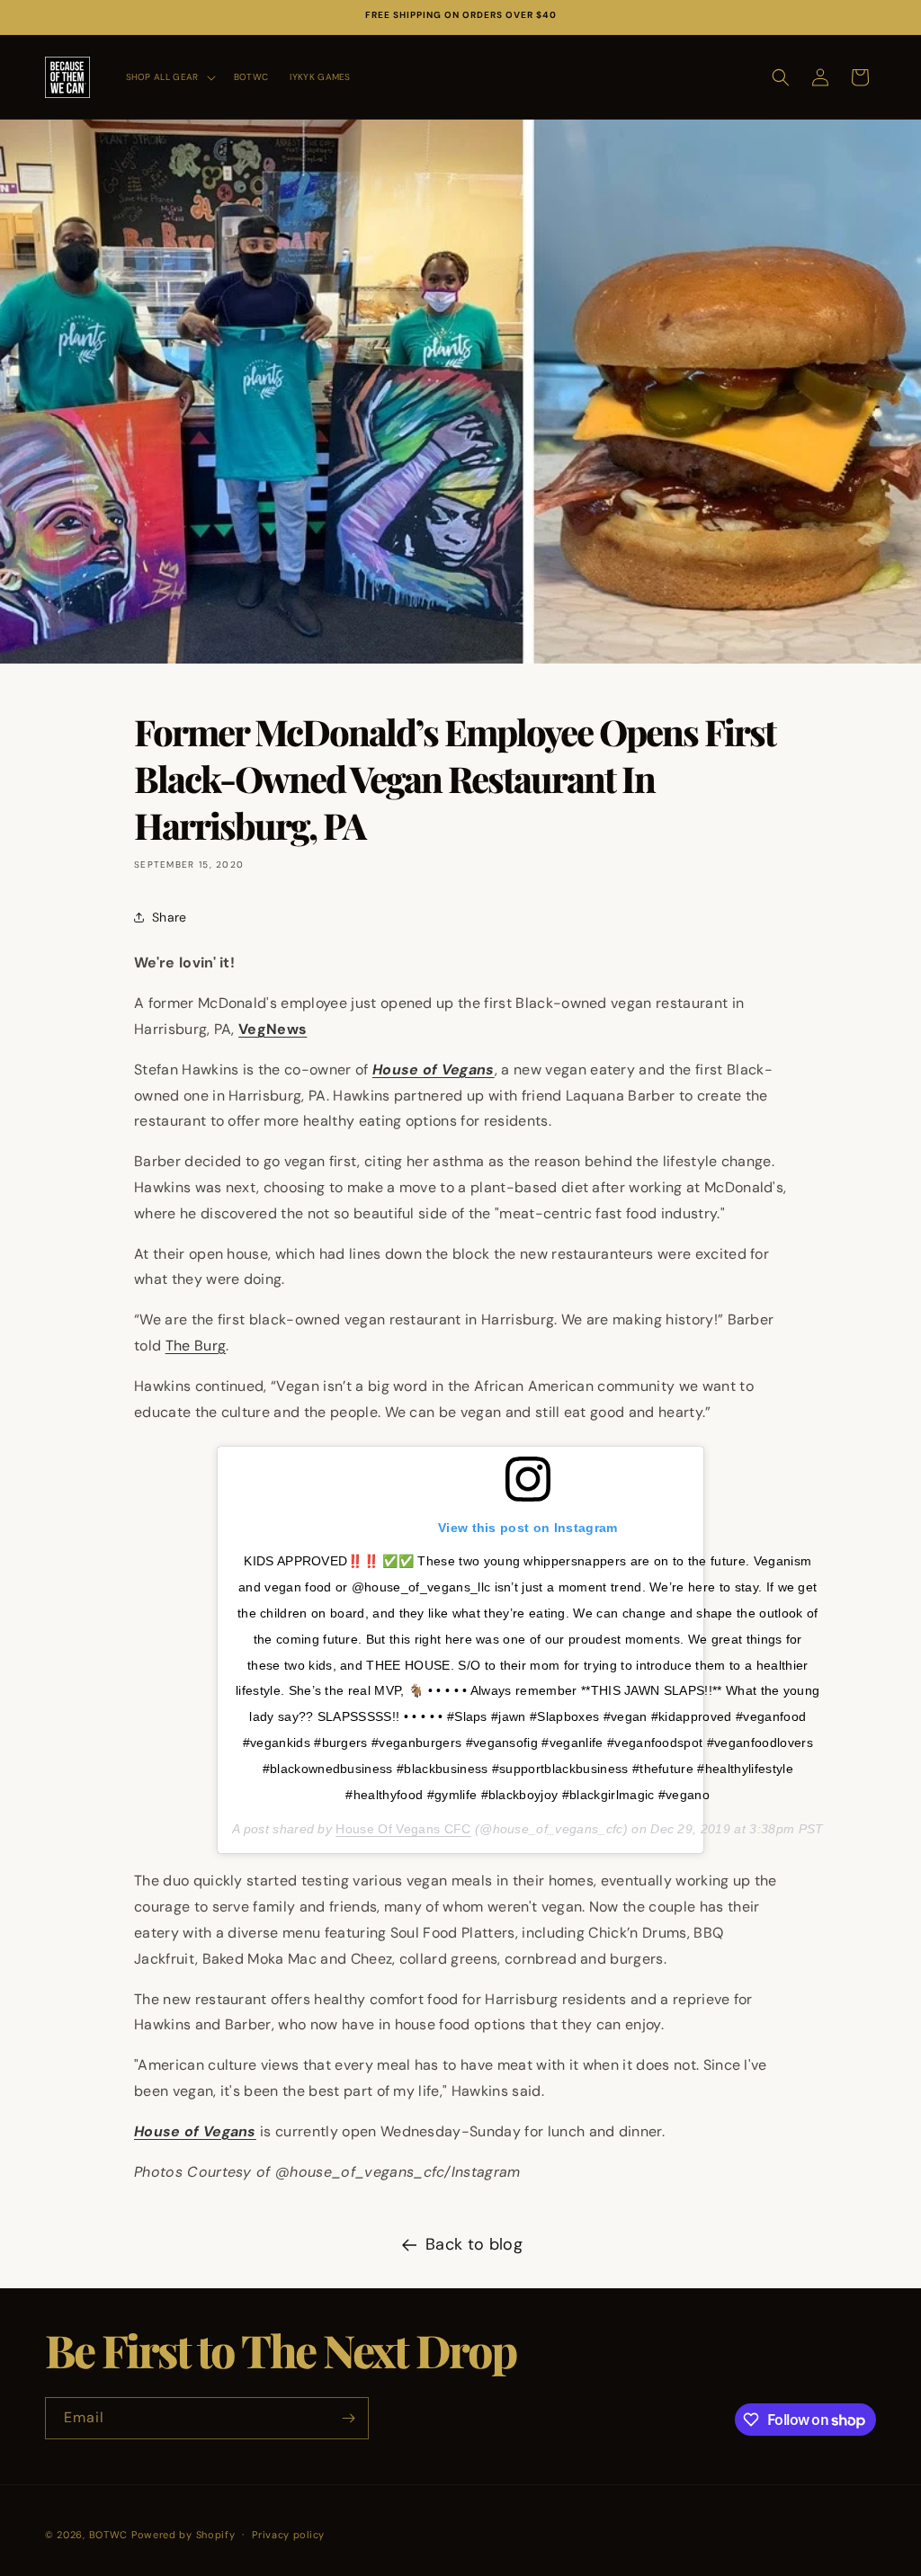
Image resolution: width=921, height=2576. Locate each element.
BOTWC (110, 2535)
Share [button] (170, 917)
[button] (169, 77)
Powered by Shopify (183, 2535)
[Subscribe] (348, 2418)
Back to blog (474, 2244)
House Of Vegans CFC (403, 1829)
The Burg (196, 1346)
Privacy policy (288, 2535)
